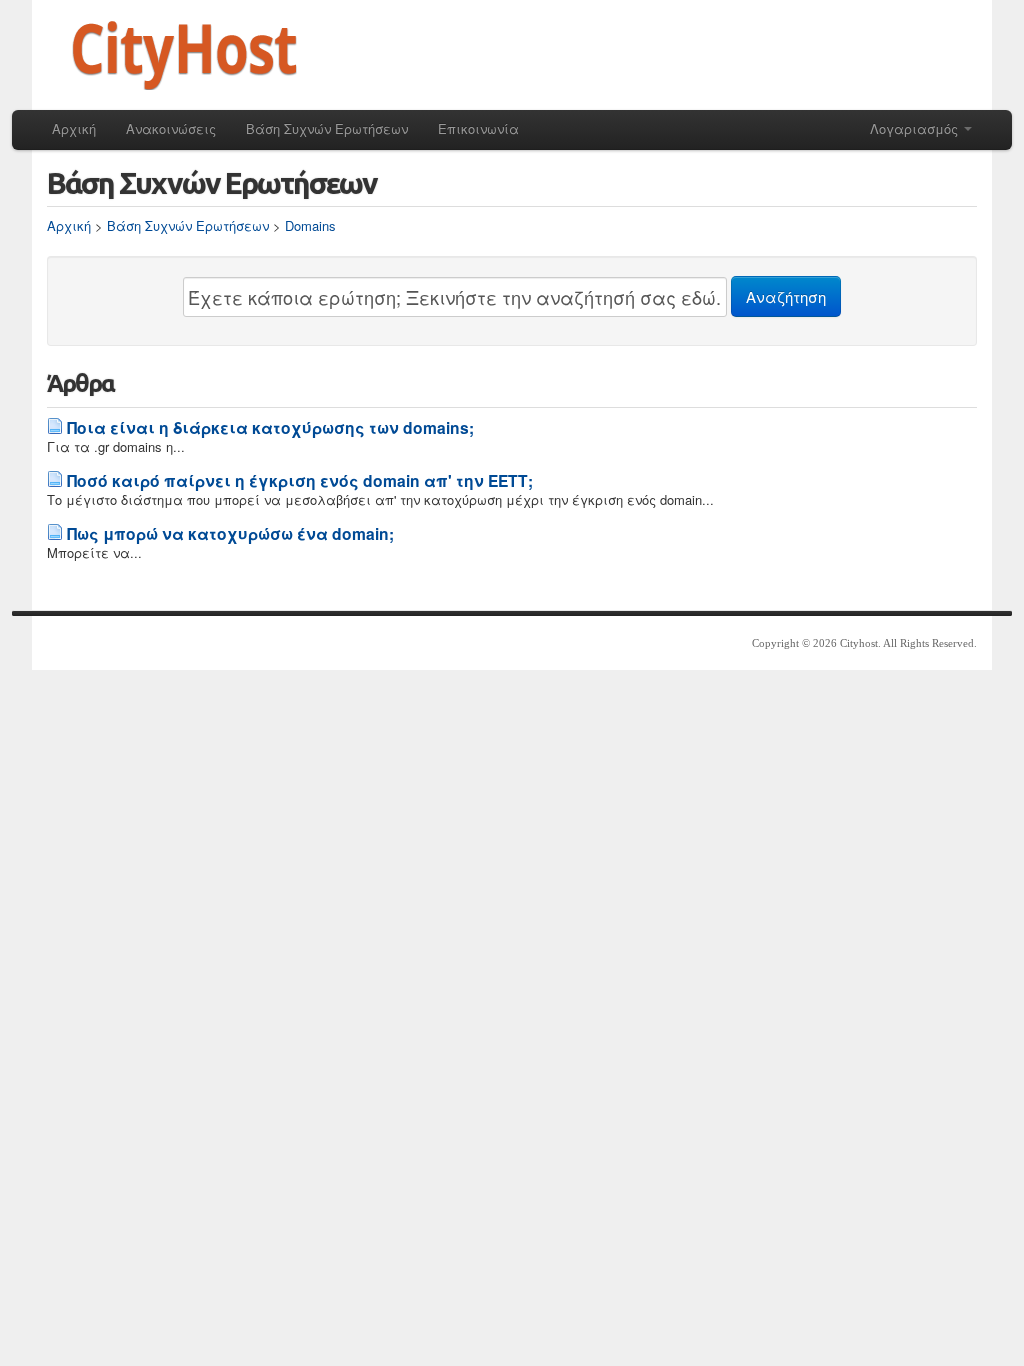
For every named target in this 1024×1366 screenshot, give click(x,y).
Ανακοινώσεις (171, 128)
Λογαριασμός (916, 128)
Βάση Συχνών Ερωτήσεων (327, 128)
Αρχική (74, 128)
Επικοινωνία (478, 128)
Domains (310, 225)
